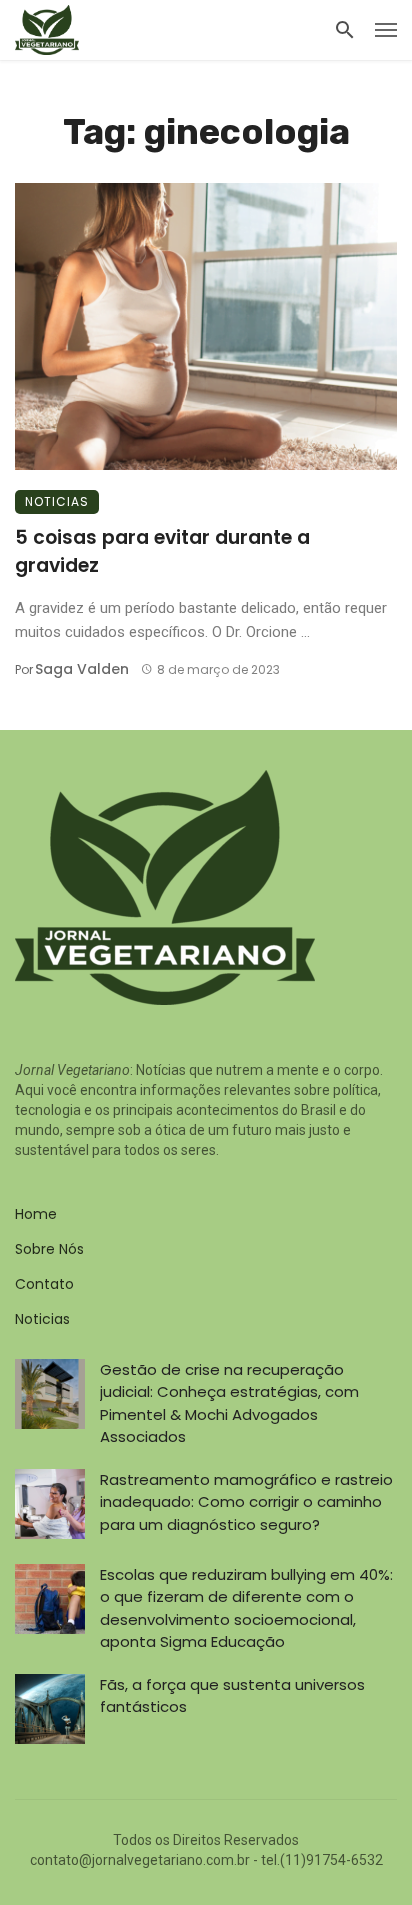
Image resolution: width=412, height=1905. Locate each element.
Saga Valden (82, 669)
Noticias (57, 501)
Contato (44, 1284)
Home (36, 1214)
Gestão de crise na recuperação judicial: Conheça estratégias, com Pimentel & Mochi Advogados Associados (229, 1403)
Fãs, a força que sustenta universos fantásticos (232, 1696)
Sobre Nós (49, 1249)
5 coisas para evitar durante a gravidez (162, 552)
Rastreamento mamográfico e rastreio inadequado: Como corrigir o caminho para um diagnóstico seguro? (246, 1502)
